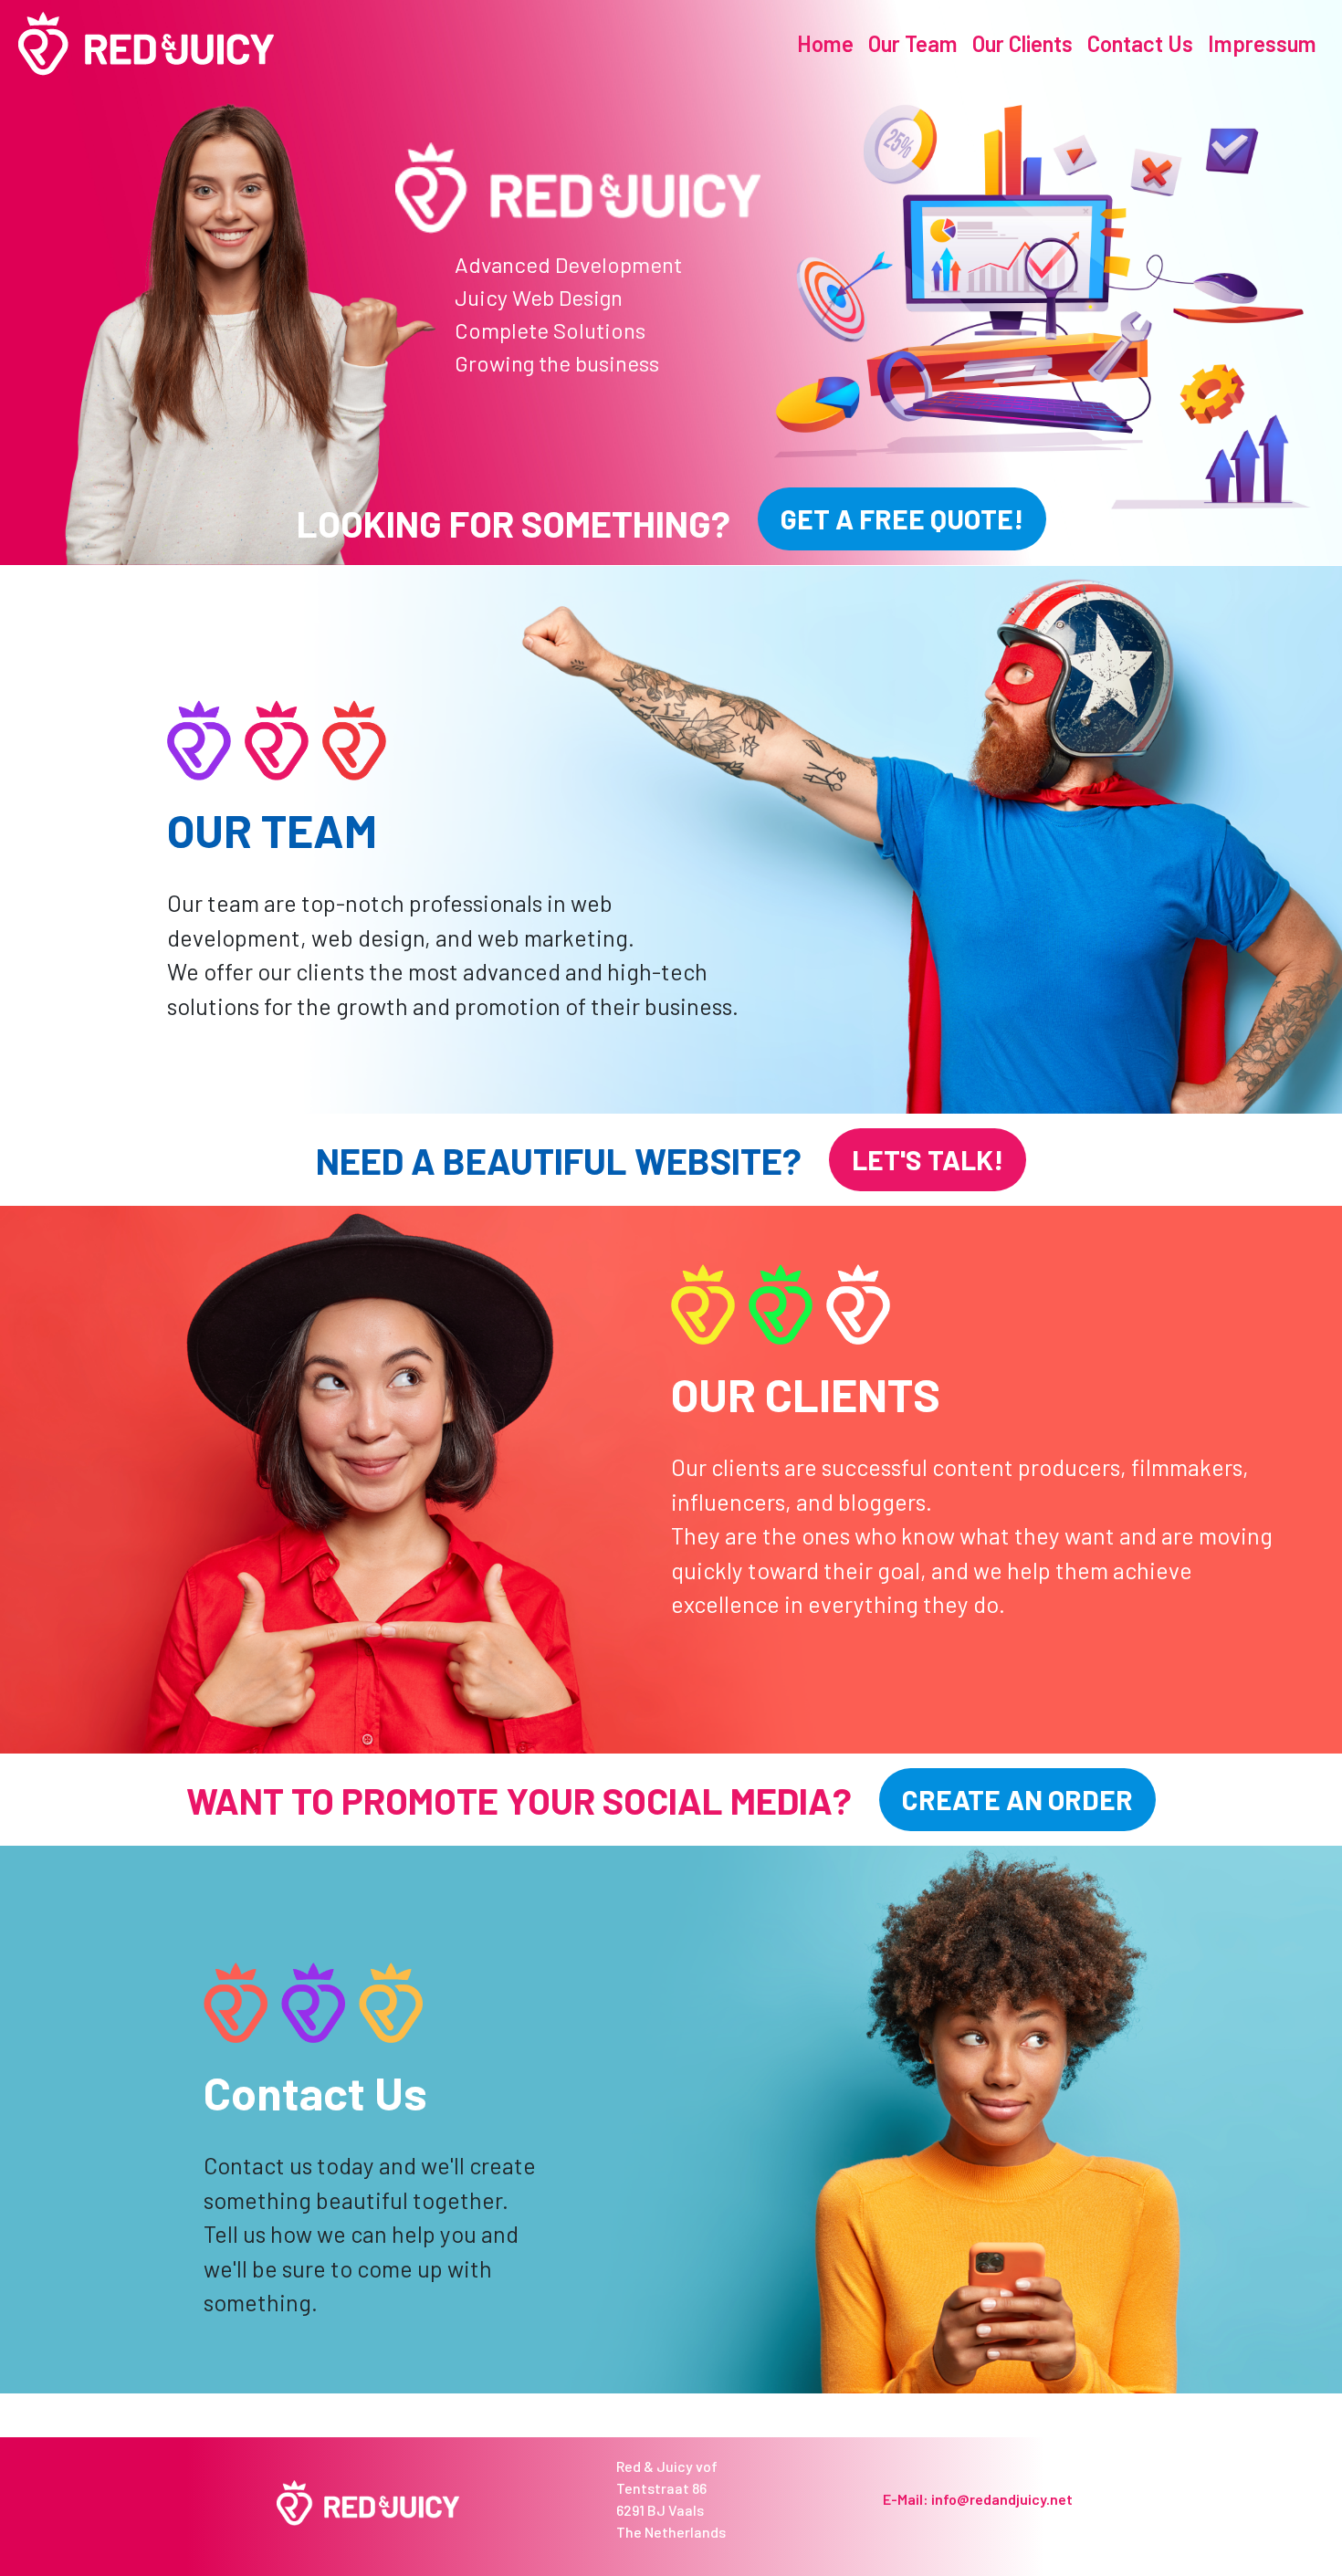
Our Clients (1022, 43)
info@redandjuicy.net (1002, 2499)
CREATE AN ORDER (1017, 1799)
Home (825, 43)
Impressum (1262, 43)
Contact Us (1140, 43)
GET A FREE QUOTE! (902, 518)
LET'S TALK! (928, 1159)
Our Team (913, 43)
